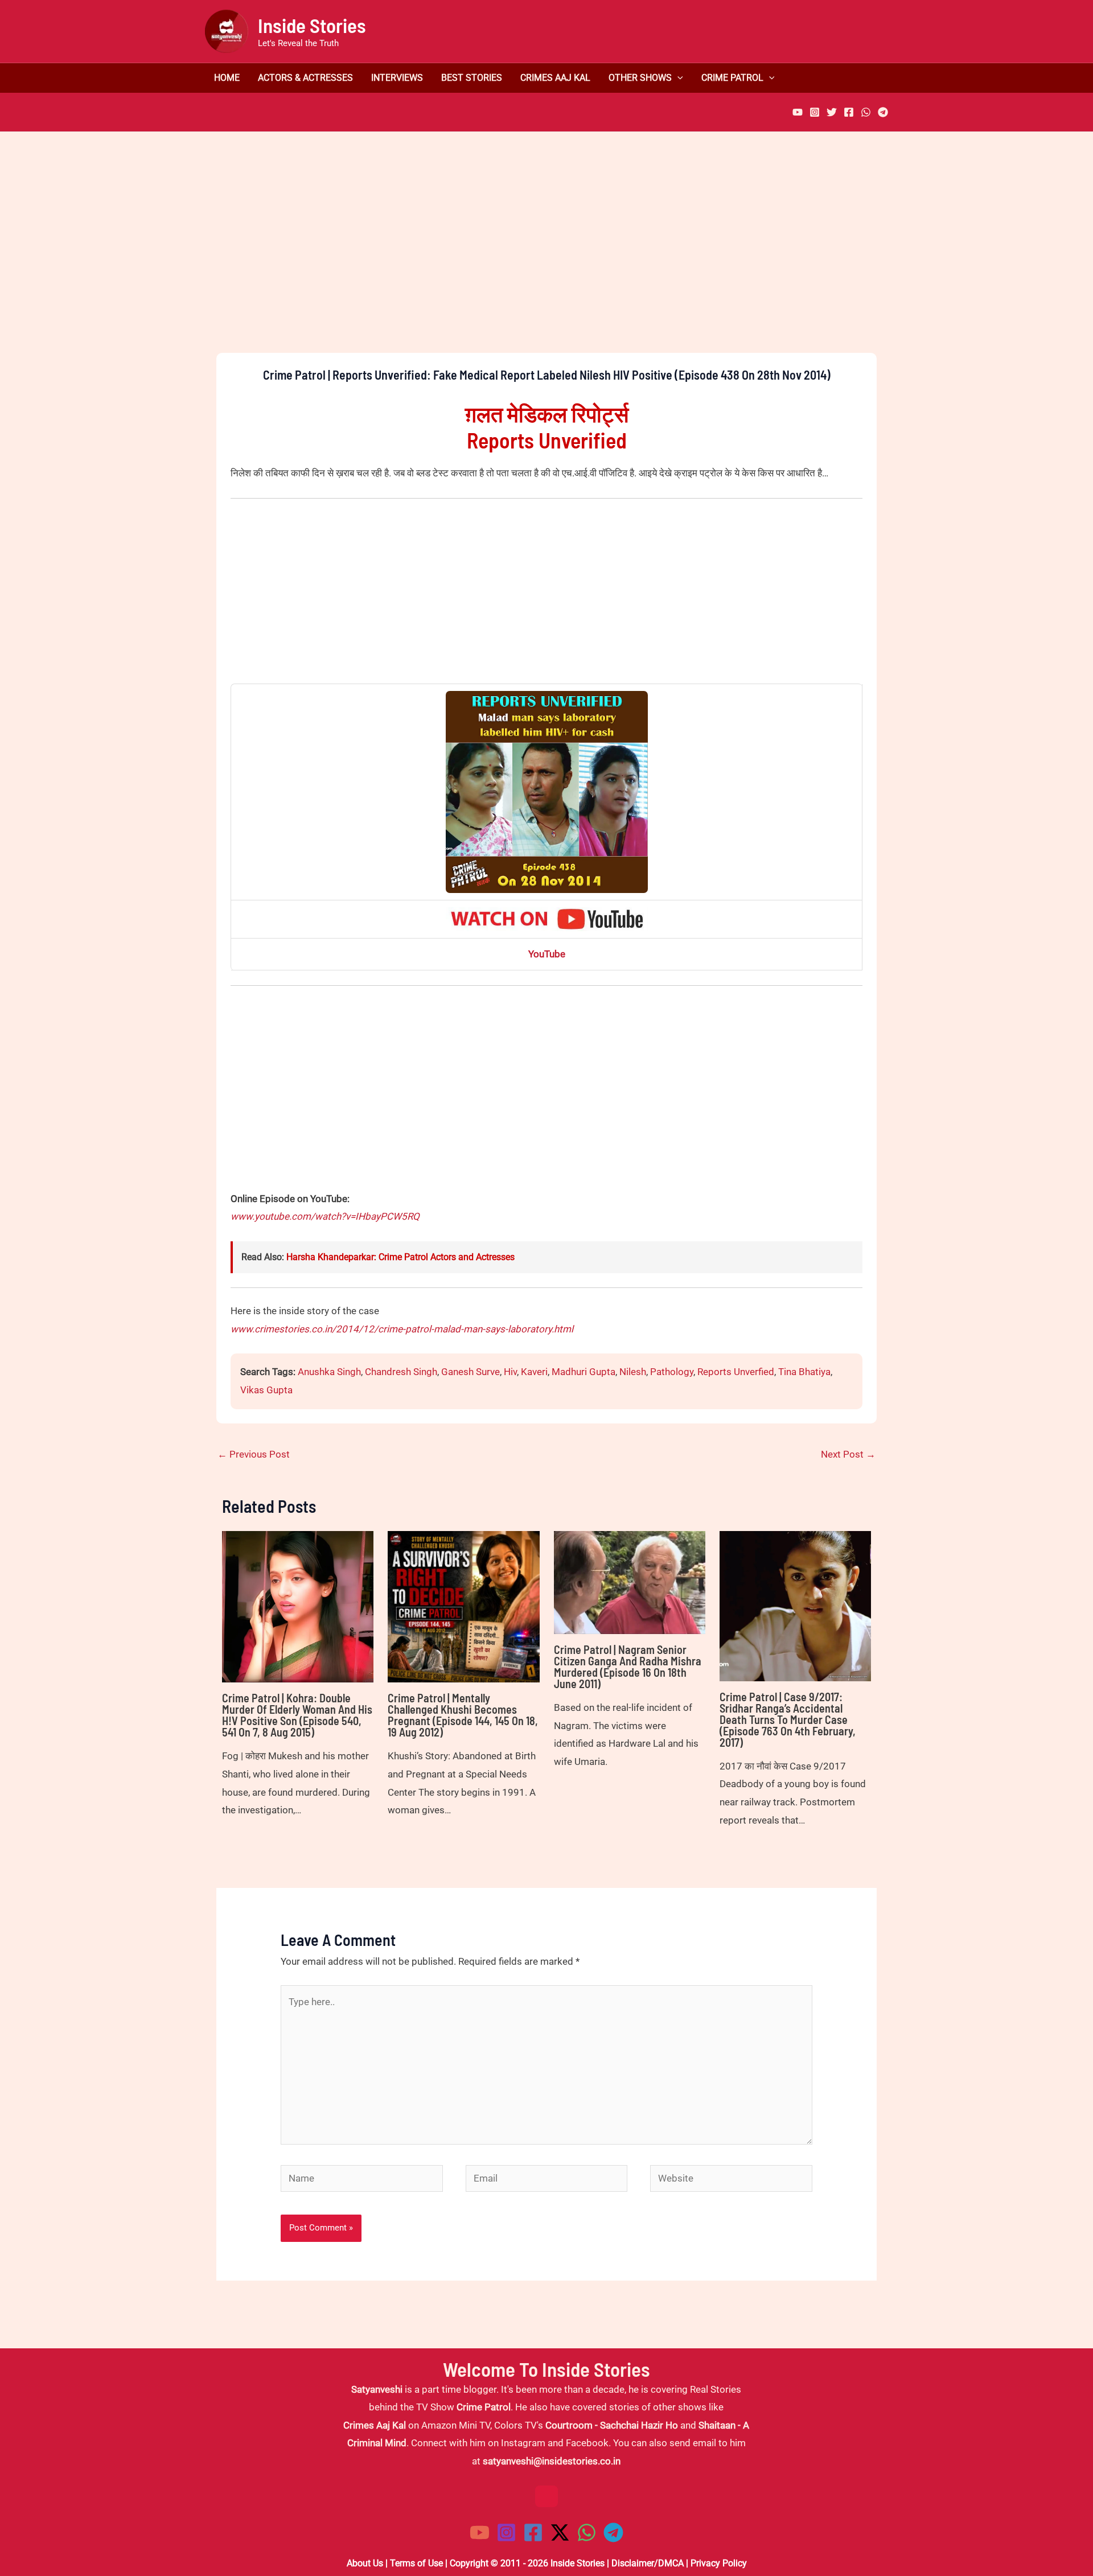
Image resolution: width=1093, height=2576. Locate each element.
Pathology (672, 1372)
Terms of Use (416, 2563)
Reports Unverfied (736, 1372)
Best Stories (472, 78)
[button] (677, 78)
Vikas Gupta (266, 1390)
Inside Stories (312, 25)
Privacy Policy (719, 2563)
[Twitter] (832, 112)
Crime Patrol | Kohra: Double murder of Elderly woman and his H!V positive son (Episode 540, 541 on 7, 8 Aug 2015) (297, 1715)
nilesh (633, 1372)
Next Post (848, 1454)
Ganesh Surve (471, 1372)
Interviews (397, 78)
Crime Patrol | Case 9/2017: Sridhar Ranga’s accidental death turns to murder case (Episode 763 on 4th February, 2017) (788, 1719)
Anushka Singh (329, 1372)
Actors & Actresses (305, 78)
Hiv (510, 1372)
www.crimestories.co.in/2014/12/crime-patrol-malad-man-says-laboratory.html (402, 1329)
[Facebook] (849, 112)
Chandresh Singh (401, 1372)
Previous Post (254, 1454)
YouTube (547, 954)
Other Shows (640, 78)
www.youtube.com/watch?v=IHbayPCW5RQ (325, 1216)
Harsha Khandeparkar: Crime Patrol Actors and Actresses (400, 1257)
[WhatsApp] (866, 112)
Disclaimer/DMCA (648, 2563)
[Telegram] (883, 112)
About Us (365, 2563)
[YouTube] (798, 112)
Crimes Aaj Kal (555, 78)
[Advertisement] (546, 262)
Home (227, 78)
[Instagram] (815, 112)
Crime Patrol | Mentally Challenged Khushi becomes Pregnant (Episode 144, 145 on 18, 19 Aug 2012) (463, 1715)
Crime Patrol (732, 78)
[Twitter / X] (560, 2532)
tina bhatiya (804, 1372)
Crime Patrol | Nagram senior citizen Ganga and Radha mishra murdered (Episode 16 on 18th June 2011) (628, 1666)
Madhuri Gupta (584, 1372)
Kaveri (534, 1372)
